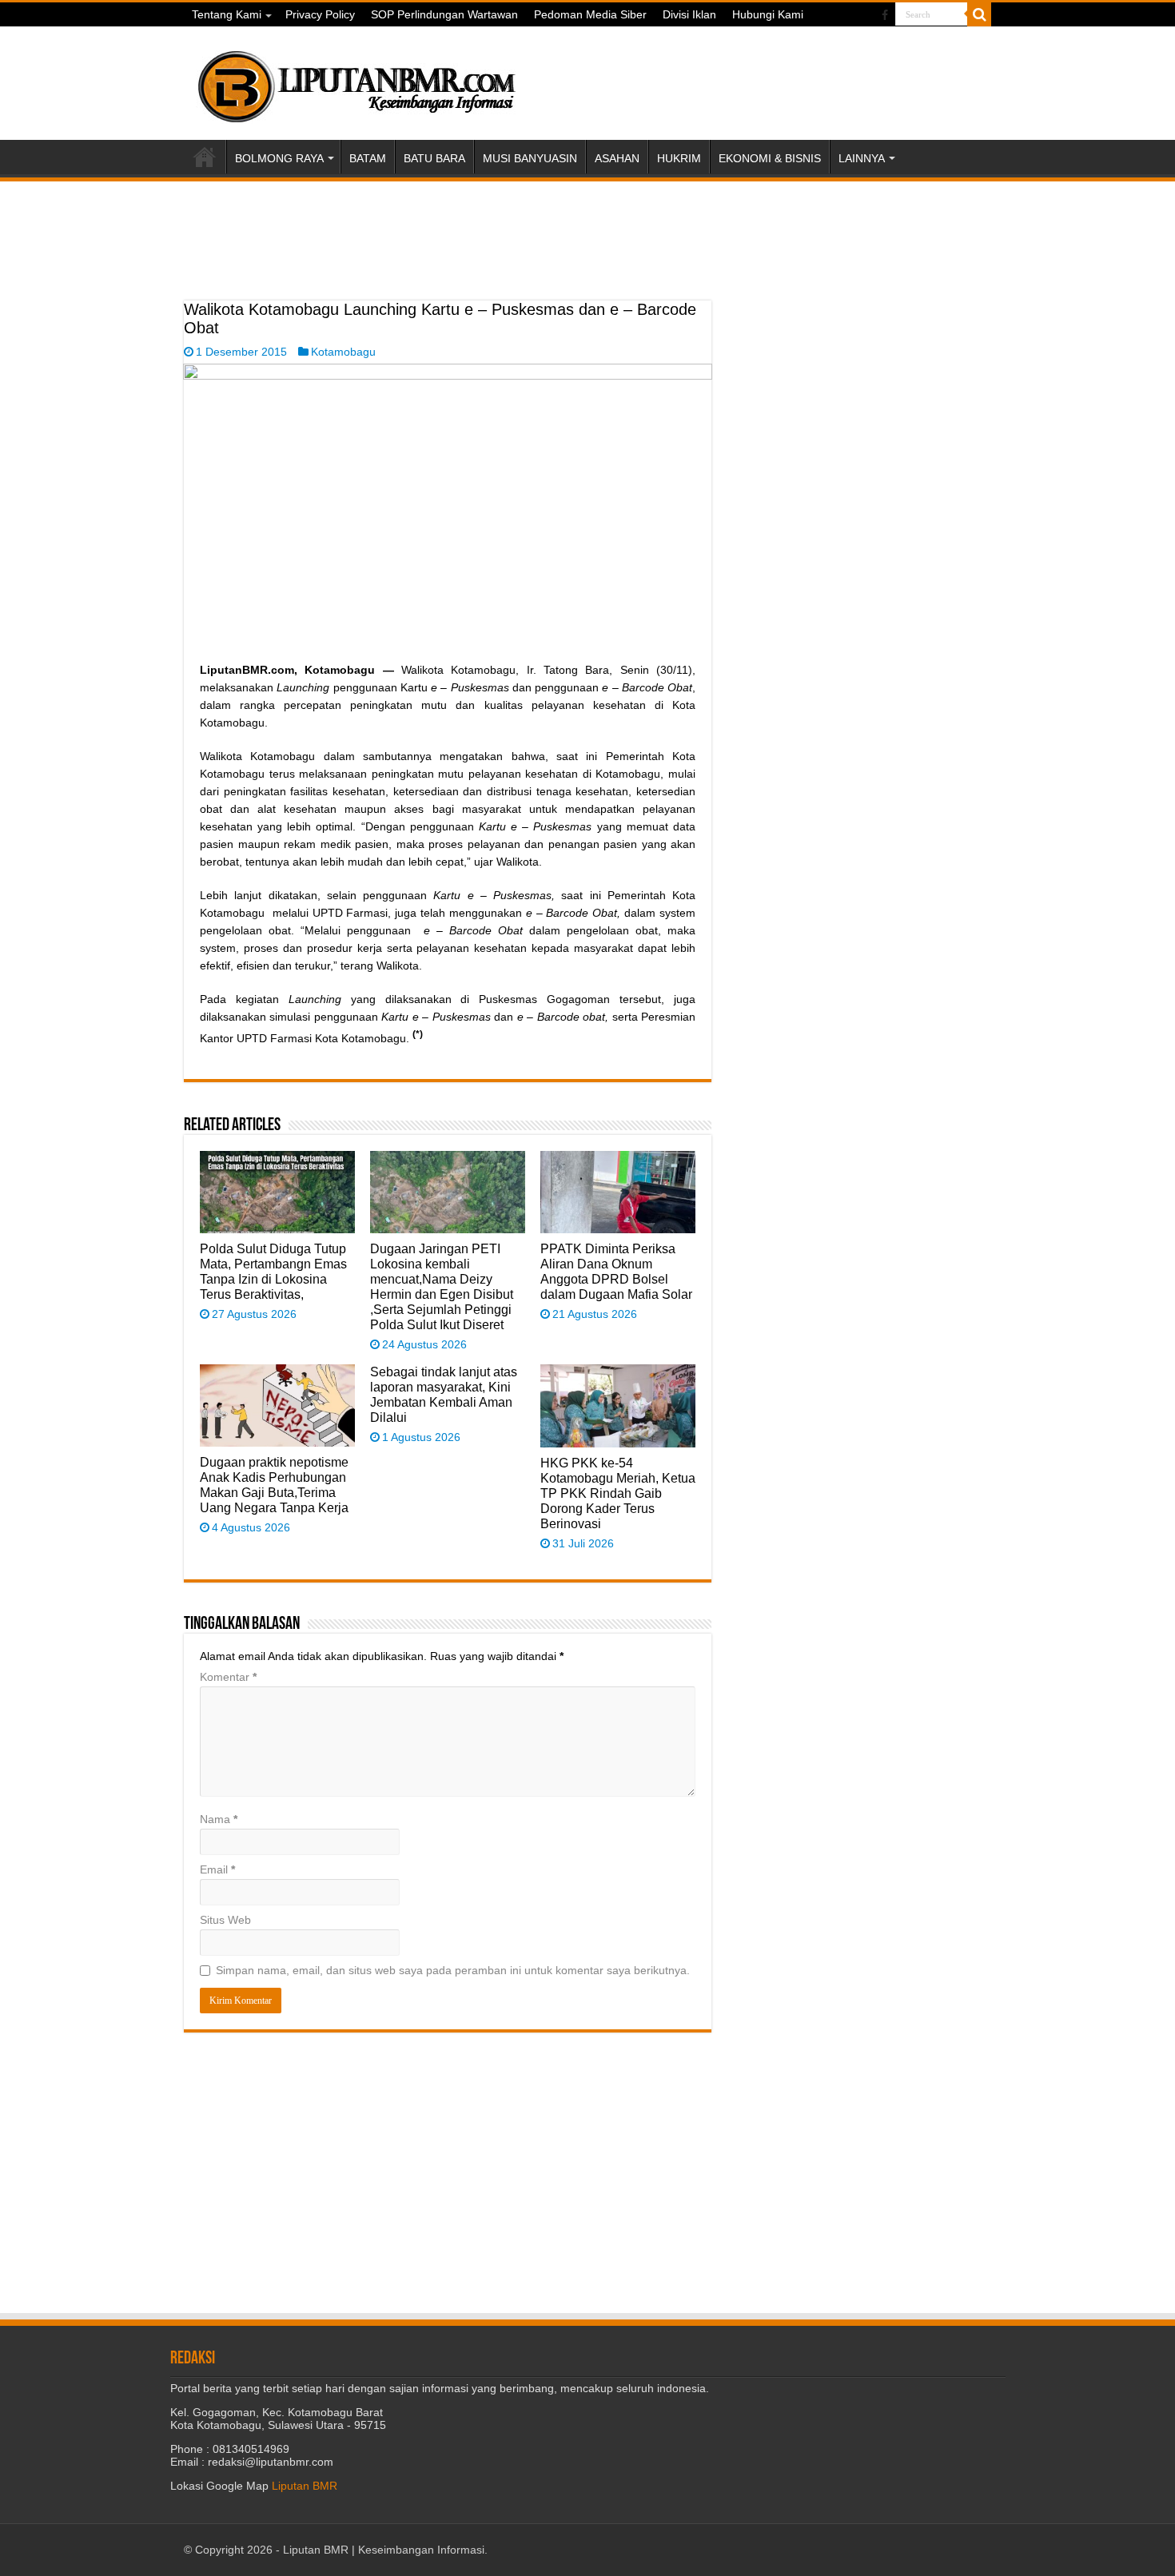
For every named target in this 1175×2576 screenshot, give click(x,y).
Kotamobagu (343, 352)
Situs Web (225, 1920)
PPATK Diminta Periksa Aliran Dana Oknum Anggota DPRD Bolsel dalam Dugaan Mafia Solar (616, 1271)
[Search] (979, 14)
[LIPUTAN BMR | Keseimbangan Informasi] (356, 81)
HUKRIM (679, 158)
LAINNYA (862, 158)
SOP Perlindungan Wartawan (444, 14)
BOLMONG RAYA (279, 158)
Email (217, 1869)
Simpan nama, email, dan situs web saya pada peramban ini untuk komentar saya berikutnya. (453, 1970)
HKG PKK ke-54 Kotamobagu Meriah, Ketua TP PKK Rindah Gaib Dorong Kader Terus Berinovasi (618, 1493)
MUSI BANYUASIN (530, 158)
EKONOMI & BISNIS (770, 158)
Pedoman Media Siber (590, 14)
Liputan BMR (305, 2486)
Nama (219, 1819)
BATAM (368, 158)
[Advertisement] (448, 261)
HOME (205, 157)
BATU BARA (434, 158)
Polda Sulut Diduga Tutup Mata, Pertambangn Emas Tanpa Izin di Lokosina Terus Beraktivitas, (273, 1271)
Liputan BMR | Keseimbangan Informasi (384, 2550)
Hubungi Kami (768, 14)
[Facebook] (885, 15)
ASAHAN (617, 158)
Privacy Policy (320, 14)
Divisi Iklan (689, 14)
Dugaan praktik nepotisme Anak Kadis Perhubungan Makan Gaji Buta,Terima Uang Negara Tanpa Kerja (274, 1485)
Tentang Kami (227, 14)
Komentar (228, 1677)
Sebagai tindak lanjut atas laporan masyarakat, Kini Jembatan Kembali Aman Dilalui (444, 1394)
